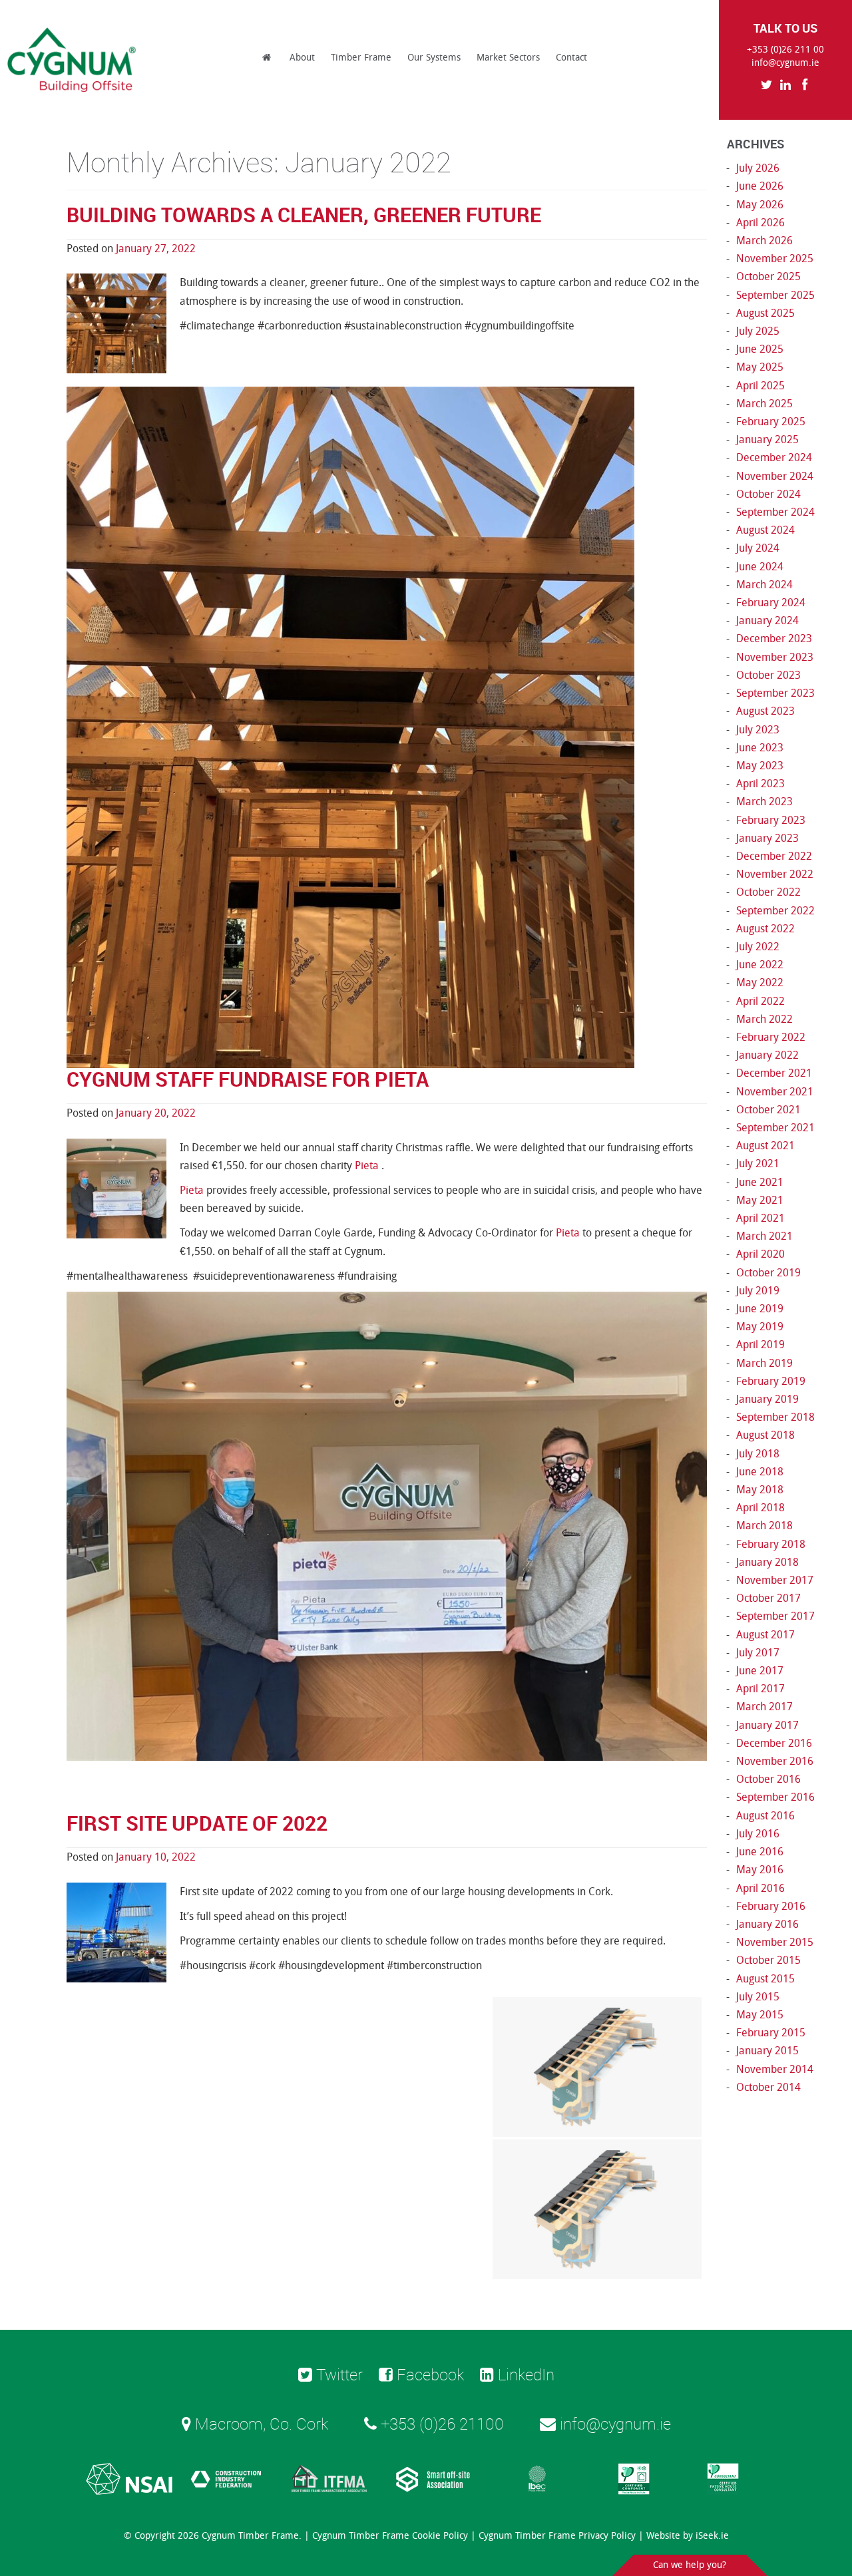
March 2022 (764, 1019)
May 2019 (760, 1327)
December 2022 (774, 856)
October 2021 (768, 1110)
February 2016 (771, 1906)
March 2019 (764, 1363)
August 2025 (765, 313)
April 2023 (760, 784)
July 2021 (758, 1164)
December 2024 (774, 458)
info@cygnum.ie (785, 63)
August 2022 (765, 929)
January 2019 (767, 1399)
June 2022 (760, 965)
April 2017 (760, 1689)
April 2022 (760, 1001)
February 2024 (771, 603)
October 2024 (768, 494)
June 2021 (760, 1182)
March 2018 (764, 1526)
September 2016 (775, 1797)
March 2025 (764, 404)
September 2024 (775, 512)
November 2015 (775, 1942)
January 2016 (767, 1924)
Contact (571, 58)
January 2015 (767, 2051)
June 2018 (760, 1472)
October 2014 (768, 2087)
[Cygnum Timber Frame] (73, 60)
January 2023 (767, 838)
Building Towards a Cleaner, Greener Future (304, 215)
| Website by (684, 2536)
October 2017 (768, 1598)
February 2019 (771, 1381)
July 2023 (758, 730)
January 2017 (767, 1725)
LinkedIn (524, 2374)
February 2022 (771, 1037)
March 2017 (764, 1707)
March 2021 (764, 1236)
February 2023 (771, 820)
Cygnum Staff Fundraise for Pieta (248, 1079)
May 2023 (760, 766)
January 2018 (767, 1562)
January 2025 (767, 440)
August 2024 (765, 530)
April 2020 (760, 1254)
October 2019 (768, 1273)
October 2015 (768, 1960)
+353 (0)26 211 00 (785, 50)
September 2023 (775, 693)
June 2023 (760, 748)
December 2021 (774, 1073)
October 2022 (768, 892)
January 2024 (767, 621)
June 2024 (760, 567)
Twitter (337, 2374)
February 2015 (771, 2033)
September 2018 (775, 1417)
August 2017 (765, 1635)
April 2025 (760, 386)
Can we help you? (690, 2565)
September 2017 (775, 1616)
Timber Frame (361, 58)
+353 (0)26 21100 (440, 2424)
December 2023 (774, 639)
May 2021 (760, 1200)
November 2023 (775, 657)
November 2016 (775, 1761)
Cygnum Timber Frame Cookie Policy (390, 2536)
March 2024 (764, 585)
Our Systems (434, 58)
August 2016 (765, 1816)
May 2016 (760, 1870)
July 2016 (758, 1834)
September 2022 (775, 911)
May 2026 (760, 205)
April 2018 (760, 1508)
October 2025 (768, 276)
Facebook (428, 2374)
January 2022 (767, 1055)
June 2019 (760, 1309)
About (302, 58)
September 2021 (775, 1128)
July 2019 (758, 1291)
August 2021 (765, 1146)
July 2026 (758, 168)
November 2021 (775, 1092)
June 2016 (760, 1852)
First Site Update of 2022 (197, 1823)
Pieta (368, 1166)
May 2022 (760, 983)
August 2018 (765, 1435)
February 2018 (771, 1544)
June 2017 (760, 1671)
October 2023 (768, 675)
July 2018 (758, 1454)
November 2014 (775, 2069)
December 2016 (774, 1743)
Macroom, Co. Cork (260, 2424)
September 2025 (775, 295)
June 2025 (760, 349)
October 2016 (768, 1779)
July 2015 (758, 1997)
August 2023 (765, 711)
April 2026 (760, 223)
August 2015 (765, 1979)
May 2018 (760, 1490)
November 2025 (775, 259)
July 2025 (758, 331)
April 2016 (760, 1888)
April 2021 (760, 1218)
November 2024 (775, 476)
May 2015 (760, 2015)
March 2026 (764, 241)
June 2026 (760, 186)
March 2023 (764, 802)
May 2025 (760, 367)
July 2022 (758, 947)
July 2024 (758, 548)
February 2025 (771, 422)
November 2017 (775, 1580)
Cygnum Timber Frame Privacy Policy (557, 2536)
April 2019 (760, 1345)
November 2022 (775, 874)
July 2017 (758, 1653)
